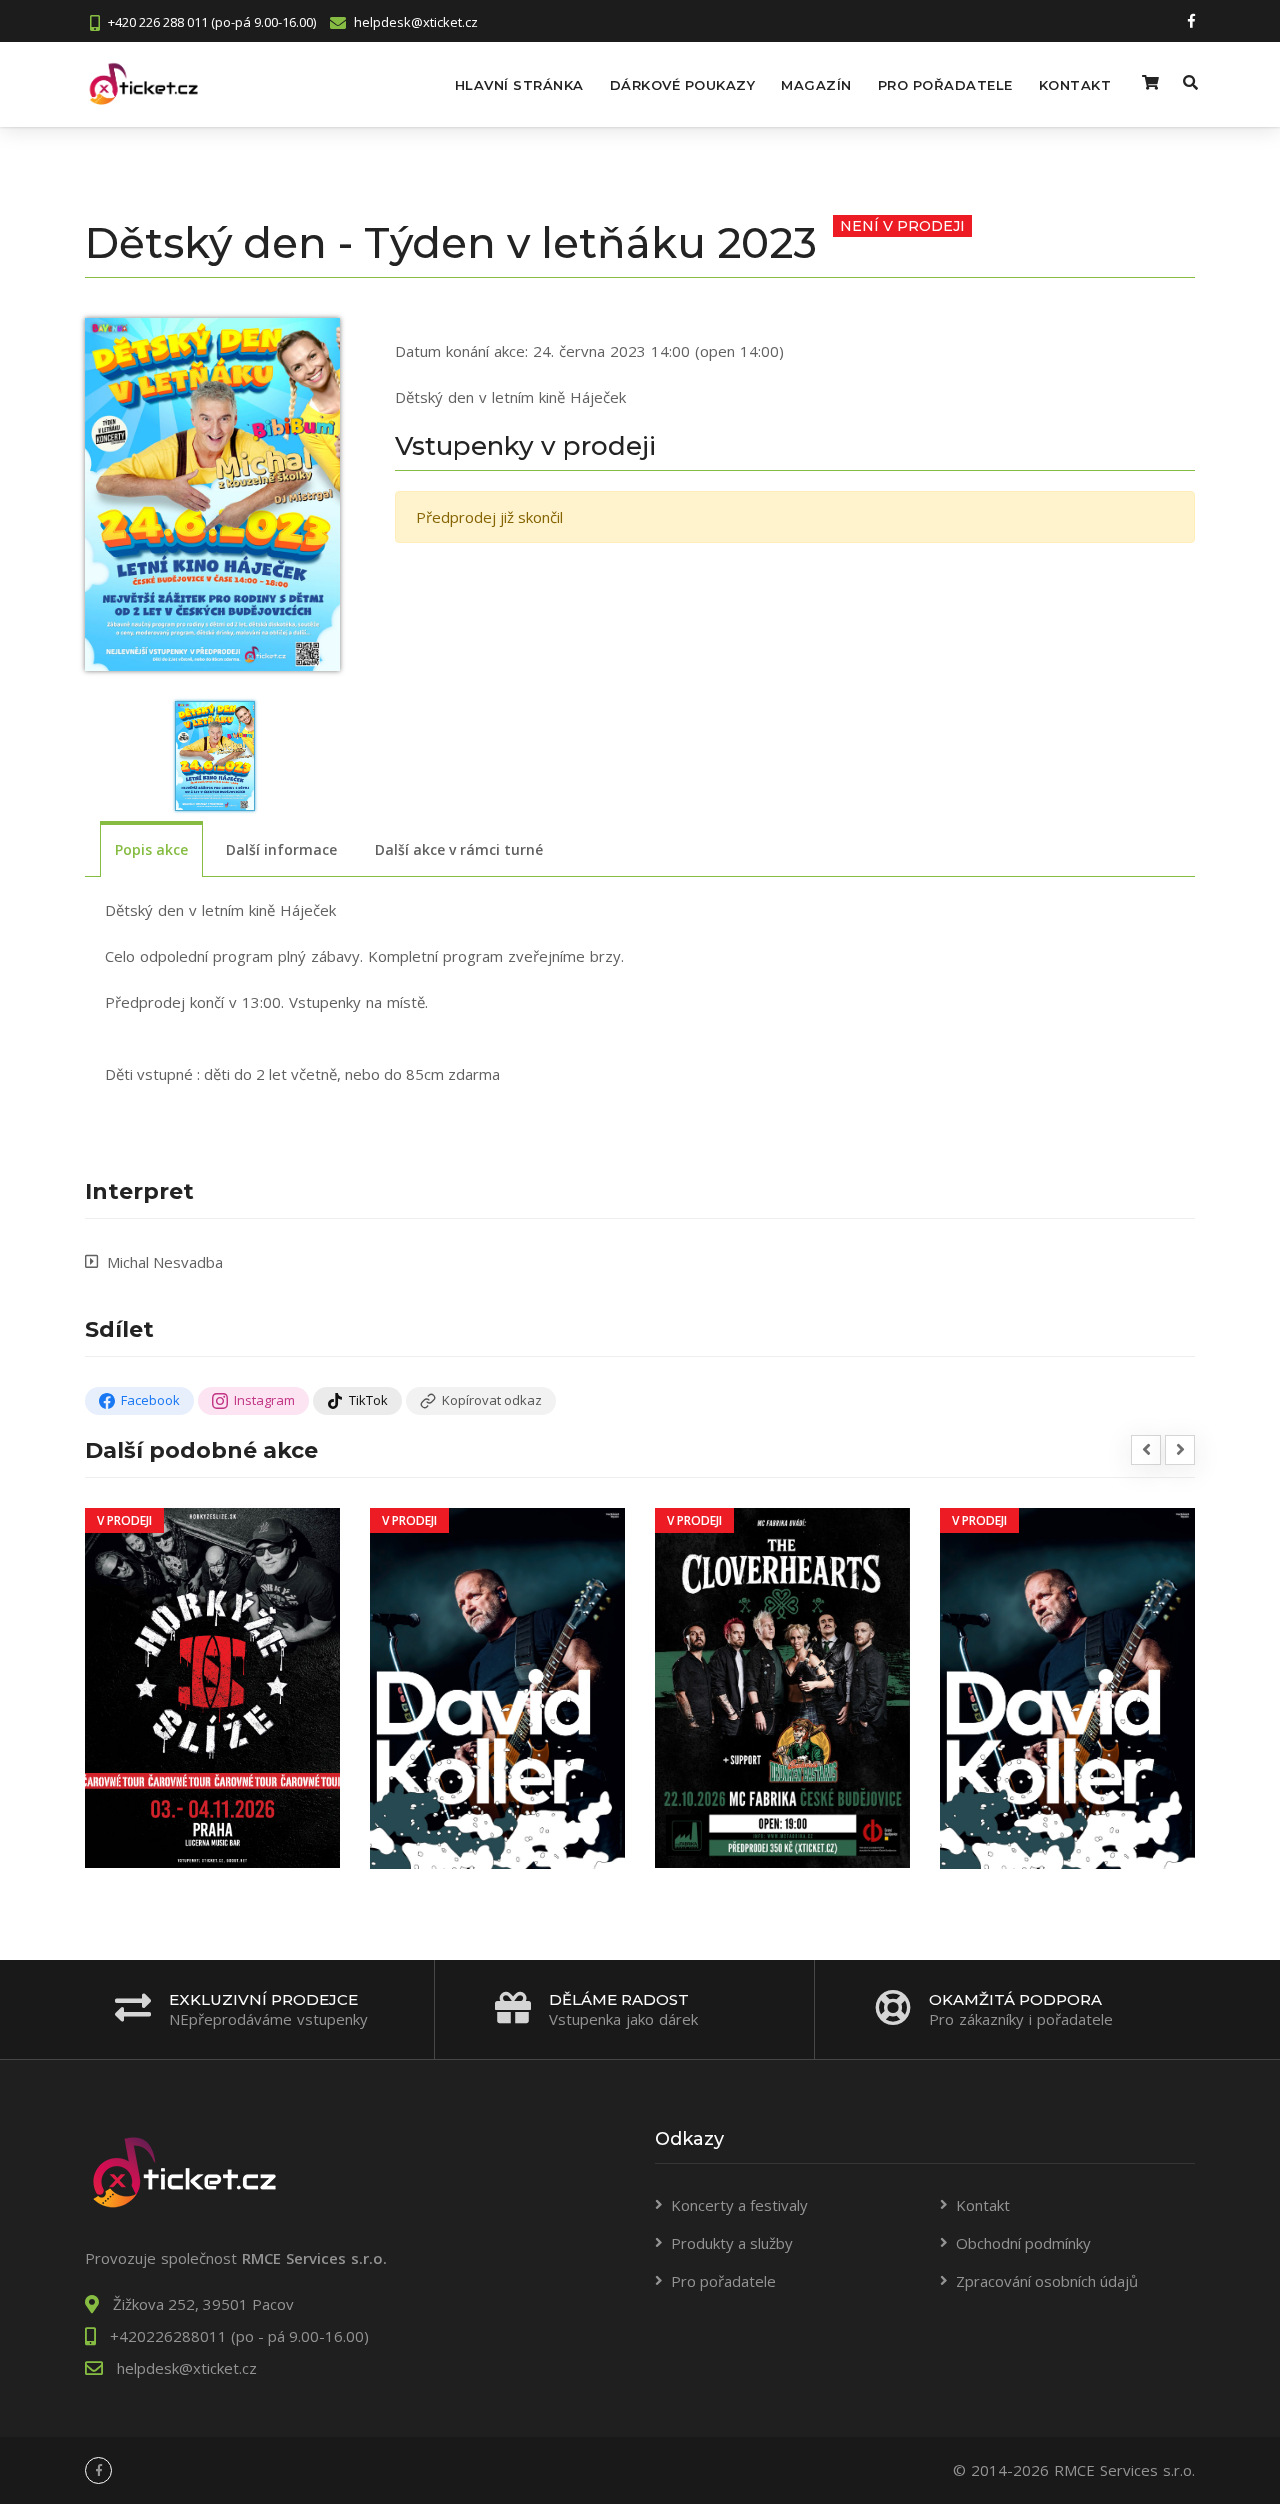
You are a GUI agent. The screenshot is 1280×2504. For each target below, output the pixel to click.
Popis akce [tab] (151, 849)
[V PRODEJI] (212, 1686)
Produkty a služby (732, 2243)
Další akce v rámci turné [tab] (459, 849)
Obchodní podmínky (1023, 2243)
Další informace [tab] (281, 849)
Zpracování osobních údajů (1047, 2281)
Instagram (264, 1400)
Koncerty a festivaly (739, 2205)
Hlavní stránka (519, 85)
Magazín (816, 85)
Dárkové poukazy (683, 85)
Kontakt (1075, 85)
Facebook (150, 1400)
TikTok (368, 1400)
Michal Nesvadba (165, 1262)
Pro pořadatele (945, 85)
